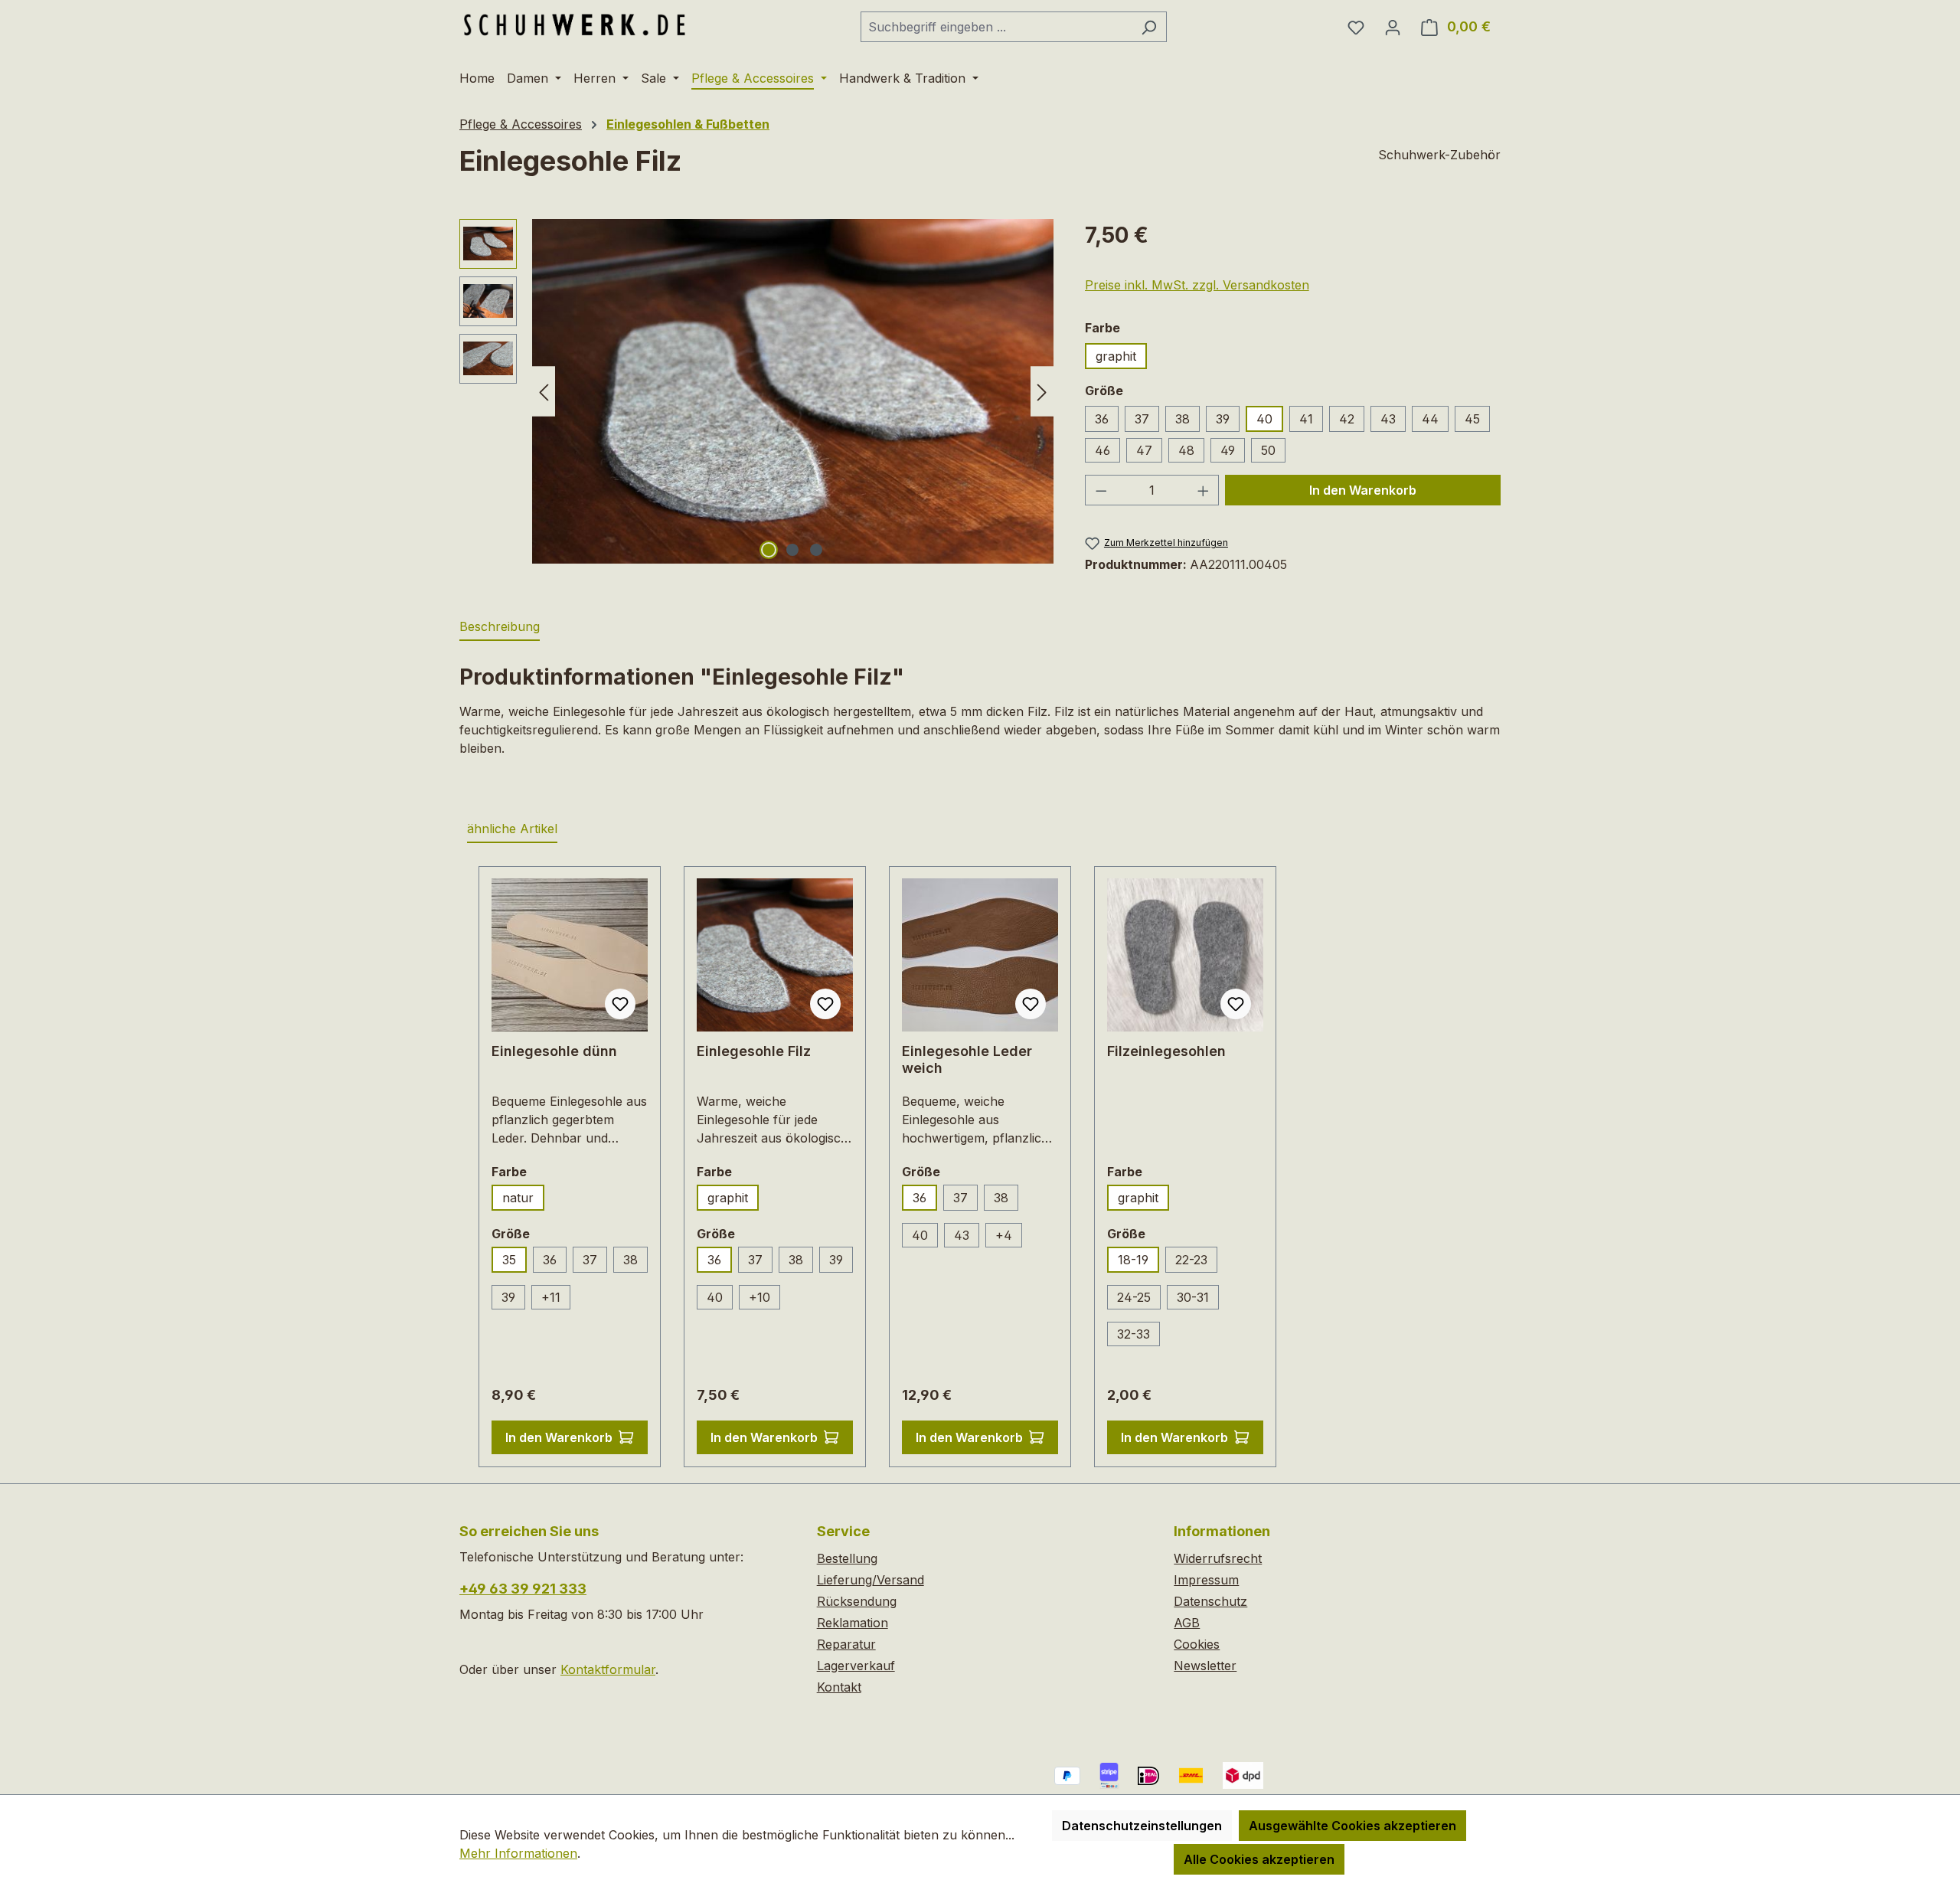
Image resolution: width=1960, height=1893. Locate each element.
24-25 (1134, 1297)
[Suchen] (1149, 27)
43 (1388, 419)
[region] (757, 391)
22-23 (1191, 1260)
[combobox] (996, 27)
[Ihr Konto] (1393, 27)
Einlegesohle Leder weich (967, 1059)
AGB (1187, 1623)
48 (1186, 450)
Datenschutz (1210, 1601)
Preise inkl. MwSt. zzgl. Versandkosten (1197, 285)
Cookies (1197, 1644)
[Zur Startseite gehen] (574, 24)
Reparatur (846, 1644)
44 (1430, 419)
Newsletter (1205, 1666)
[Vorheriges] (544, 391)
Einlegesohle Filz (754, 1051)
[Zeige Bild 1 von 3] (769, 550)
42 (1347, 419)
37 (1142, 419)
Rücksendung (857, 1601)
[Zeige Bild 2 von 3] (792, 550)
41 (1306, 419)
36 (1102, 419)
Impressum (1206, 1580)
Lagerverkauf (856, 1666)
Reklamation (853, 1623)
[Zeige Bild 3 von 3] (816, 550)
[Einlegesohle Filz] (793, 391)
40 (1264, 419)
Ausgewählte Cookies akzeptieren (1352, 1826)
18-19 (1133, 1260)
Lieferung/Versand (871, 1580)
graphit (1116, 356)
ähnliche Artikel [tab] (512, 829)
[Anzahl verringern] (1101, 490)
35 (509, 1260)
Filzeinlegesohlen (1166, 1051)
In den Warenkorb (1363, 490)
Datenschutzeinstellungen (1142, 1826)
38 (1183, 419)
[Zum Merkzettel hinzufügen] (620, 1004)
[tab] (500, 627)
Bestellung (847, 1558)
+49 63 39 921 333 (523, 1589)
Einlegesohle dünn (554, 1051)
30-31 (1193, 1297)
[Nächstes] (1042, 391)
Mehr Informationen (518, 1853)
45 (1472, 419)
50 (1268, 450)
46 (1102, 450)
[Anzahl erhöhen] (1204, 490)
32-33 (1134, 1334)
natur (518, 1198)
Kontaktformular (608, 1669)
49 (1228, 450)
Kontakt (839, 1687)
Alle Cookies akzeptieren (1259, 1859)
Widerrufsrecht (1218, 1558)
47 (1144, 450)
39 (1223, 419)
